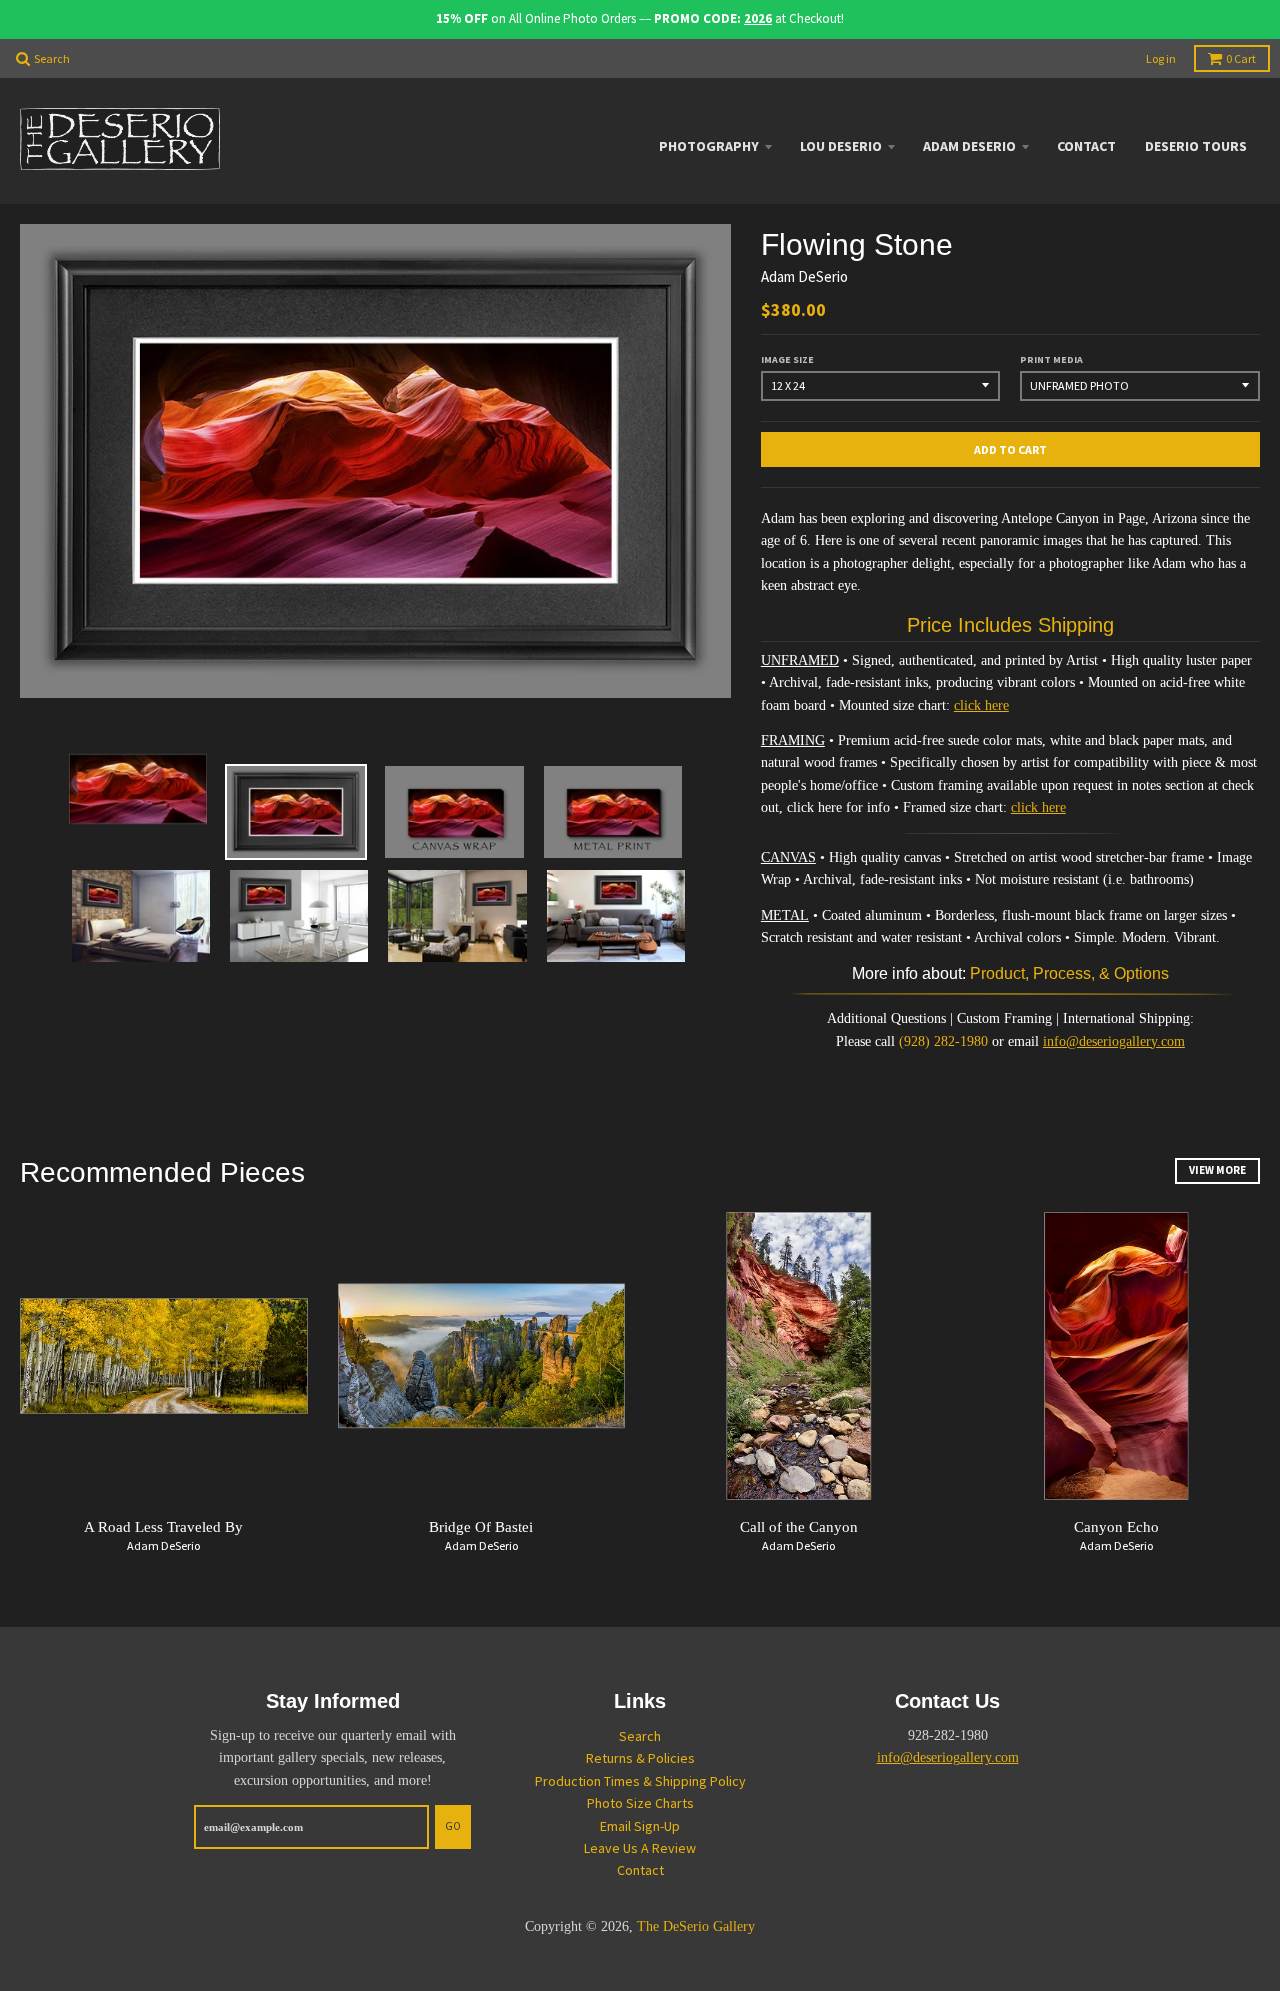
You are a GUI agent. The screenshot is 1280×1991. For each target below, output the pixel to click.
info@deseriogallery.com (1114, 1041)
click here (981, 705)
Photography (709, 146)
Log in (1161, 58)
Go (453, 1826)
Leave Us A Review (640, 1848)
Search (640, 1736)
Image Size (787, 359)
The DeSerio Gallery (696, 1926)
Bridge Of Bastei (481, 1527)
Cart (1241, 58)
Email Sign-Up (640, 1826)
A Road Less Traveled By (163, 1527)
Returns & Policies (640, 1758)
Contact (1086, 146)
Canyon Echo (1116, 1527)
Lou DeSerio (841, 146)
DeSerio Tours (1196, 146)
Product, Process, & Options (1069, 973)
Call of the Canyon (799, 1527)
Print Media (1051, 359)
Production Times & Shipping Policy (640, 1781)
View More (1217, 1170)
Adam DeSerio (969, 146)
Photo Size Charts (640, 1803)
